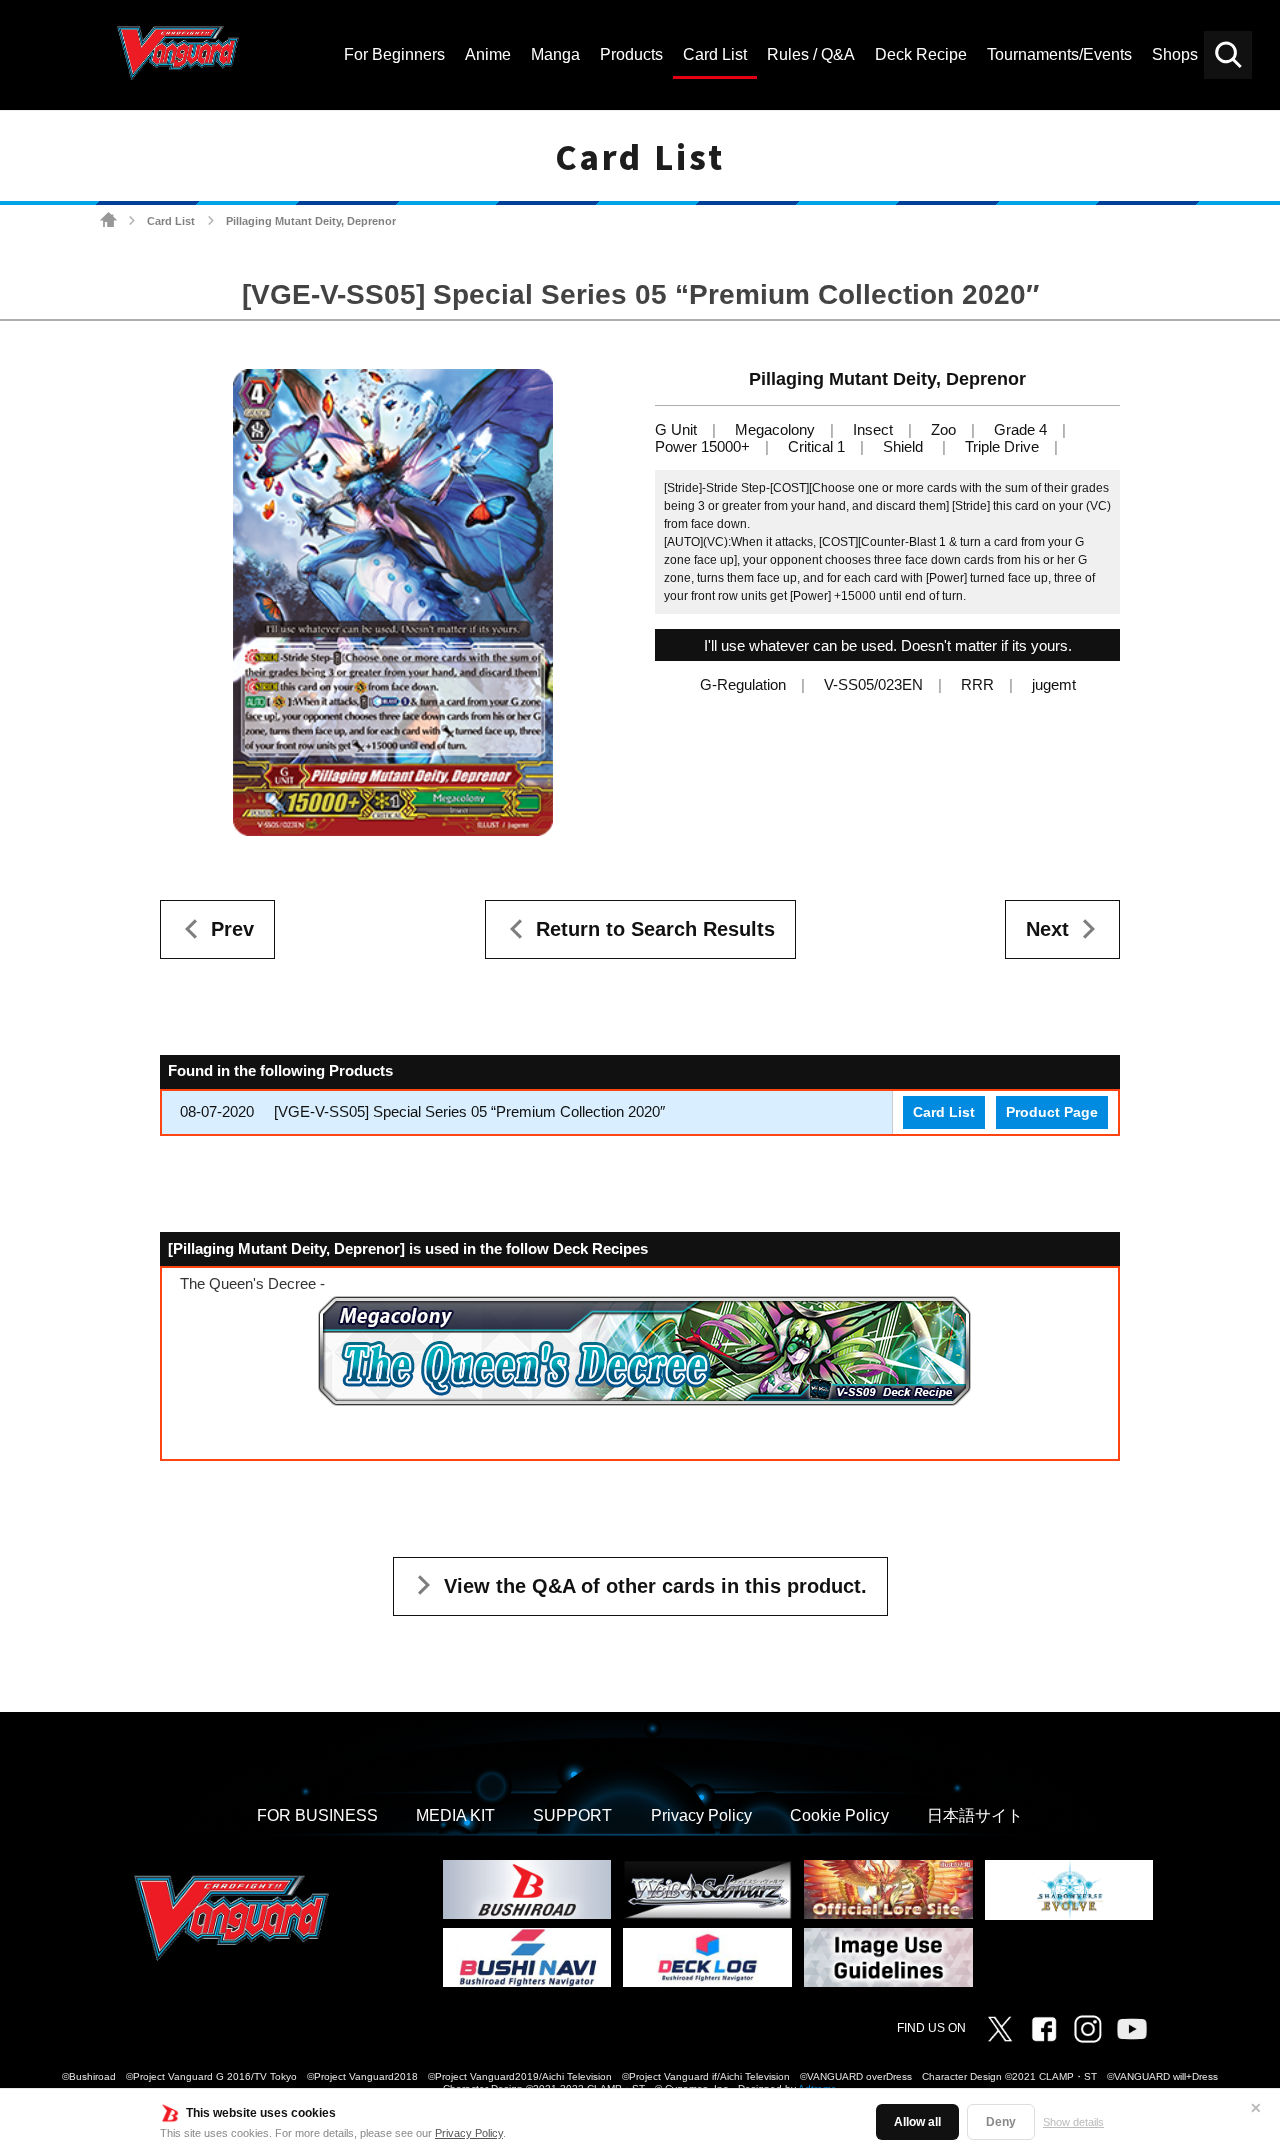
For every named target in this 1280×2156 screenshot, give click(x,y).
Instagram (1088, 2029)
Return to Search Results (655, 929)
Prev (232, 929)
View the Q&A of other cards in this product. (655, 1586)
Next (1047, 929)
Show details (1073, 2122)
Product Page (1052, 1112)
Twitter (1000, 2029)
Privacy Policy (469, 2133)
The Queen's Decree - (252, 1283)
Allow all (917, 2122)
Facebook (1044, 2029)
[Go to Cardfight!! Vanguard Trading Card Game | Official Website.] (108, 220)
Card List (171, 221)
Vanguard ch (1132, 2029)
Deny (1001, 2122)
